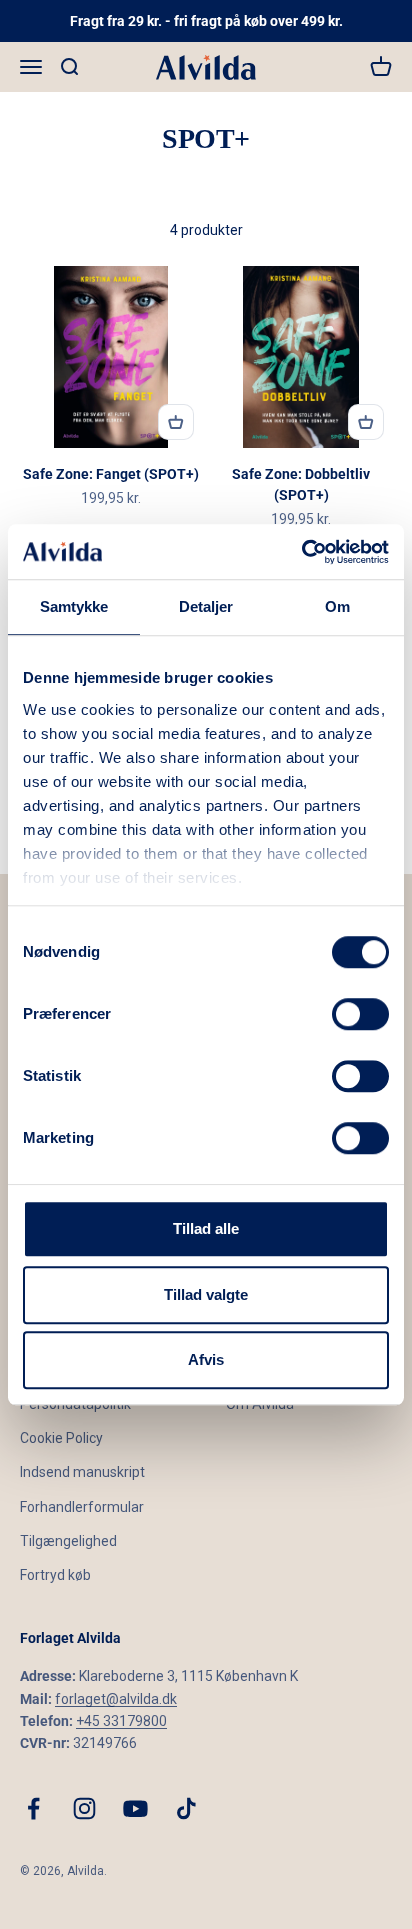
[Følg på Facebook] (33, 1808)
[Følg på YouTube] (135, 1808)
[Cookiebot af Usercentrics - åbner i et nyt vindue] (301, 552)
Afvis (206, 1359)
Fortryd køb (55, 1575)
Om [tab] (337, 606)
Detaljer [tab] (206, 606)
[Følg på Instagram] (84, 1808)
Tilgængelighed (68, 1541)
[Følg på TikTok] (186, 1808)
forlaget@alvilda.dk (116, 1699)
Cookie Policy (61, 1438)
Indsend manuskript (82, 1472)
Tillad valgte (206, 1294)
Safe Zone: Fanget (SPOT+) (111, 474)
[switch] (360, 1014)
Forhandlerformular (82, 1507)
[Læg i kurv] (176, 422)
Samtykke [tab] (74, 606)
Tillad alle (206, 1228)
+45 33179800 (121, 1721)
